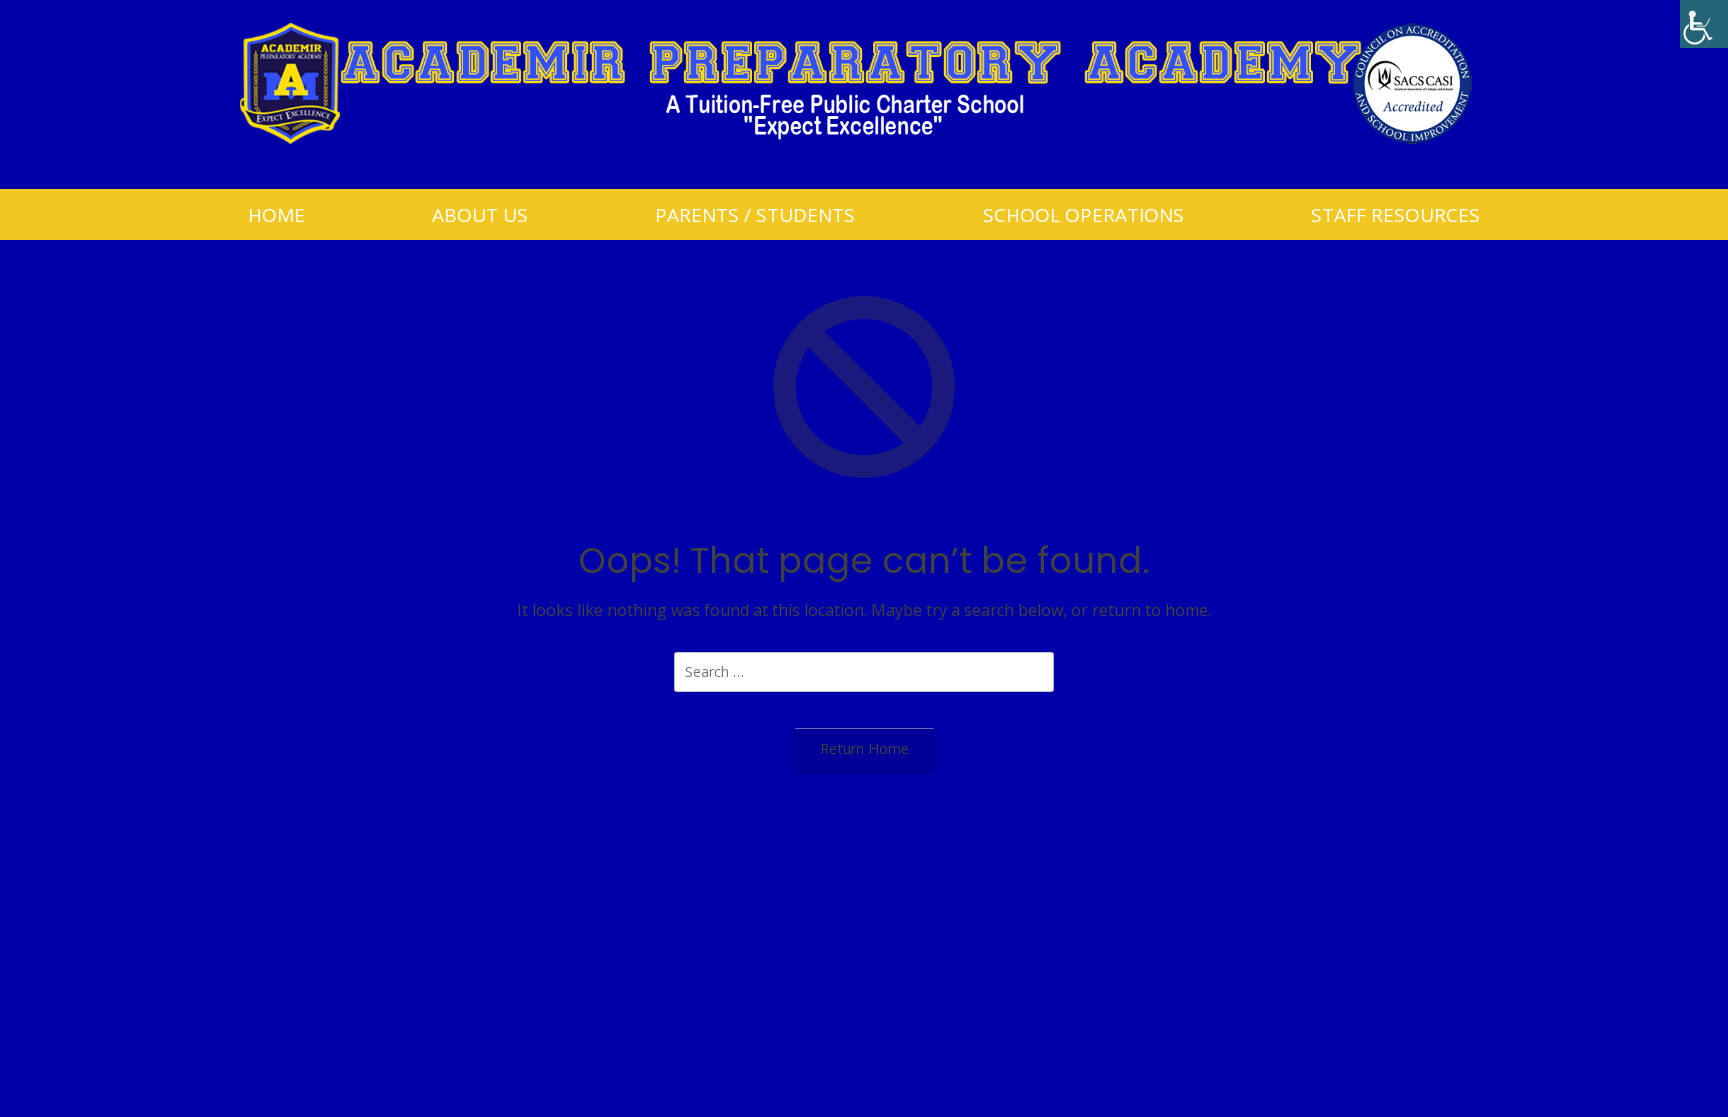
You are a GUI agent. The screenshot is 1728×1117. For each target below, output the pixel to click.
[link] (1704, 24)
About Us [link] (480, 215)
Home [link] (276, 215)
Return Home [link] (864, 748)
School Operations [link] (1083, 215)
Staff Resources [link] (1395, 215)
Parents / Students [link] (755, 215)
